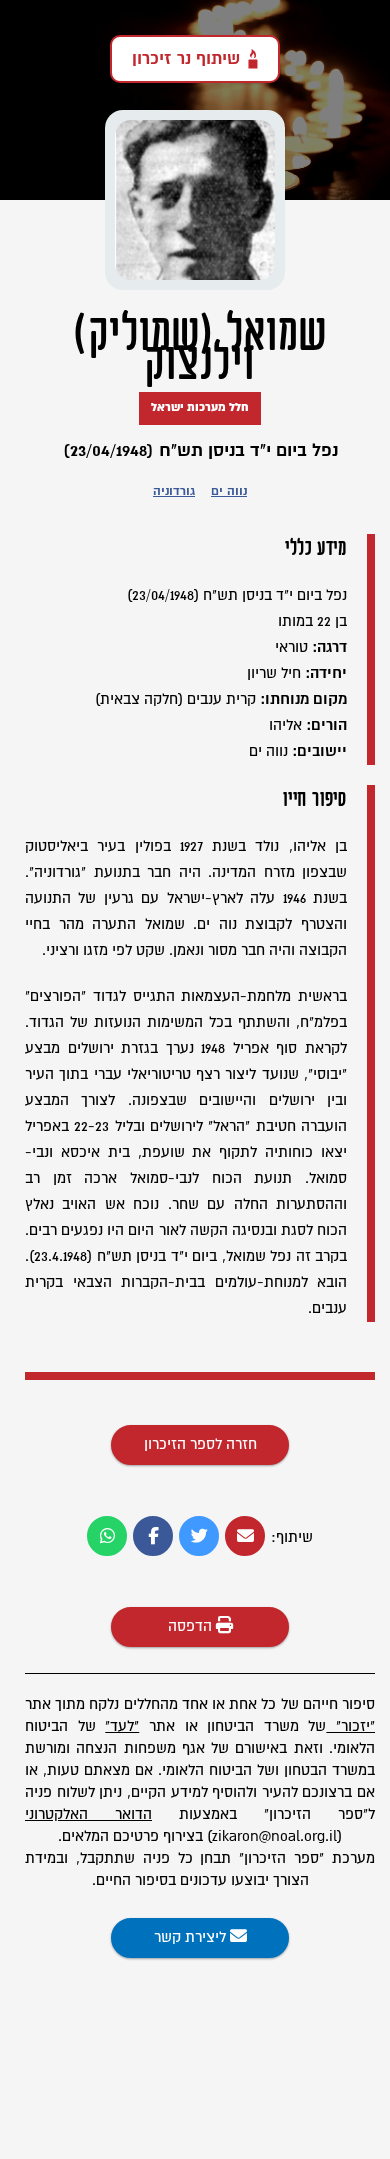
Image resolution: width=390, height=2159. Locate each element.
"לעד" (122, 1726)
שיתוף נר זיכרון (186, 59)
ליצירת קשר (192, 1937)
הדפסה (192, 1626)
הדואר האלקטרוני (88, 1814)
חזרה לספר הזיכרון (200, 1444)
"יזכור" (355, 1726)
